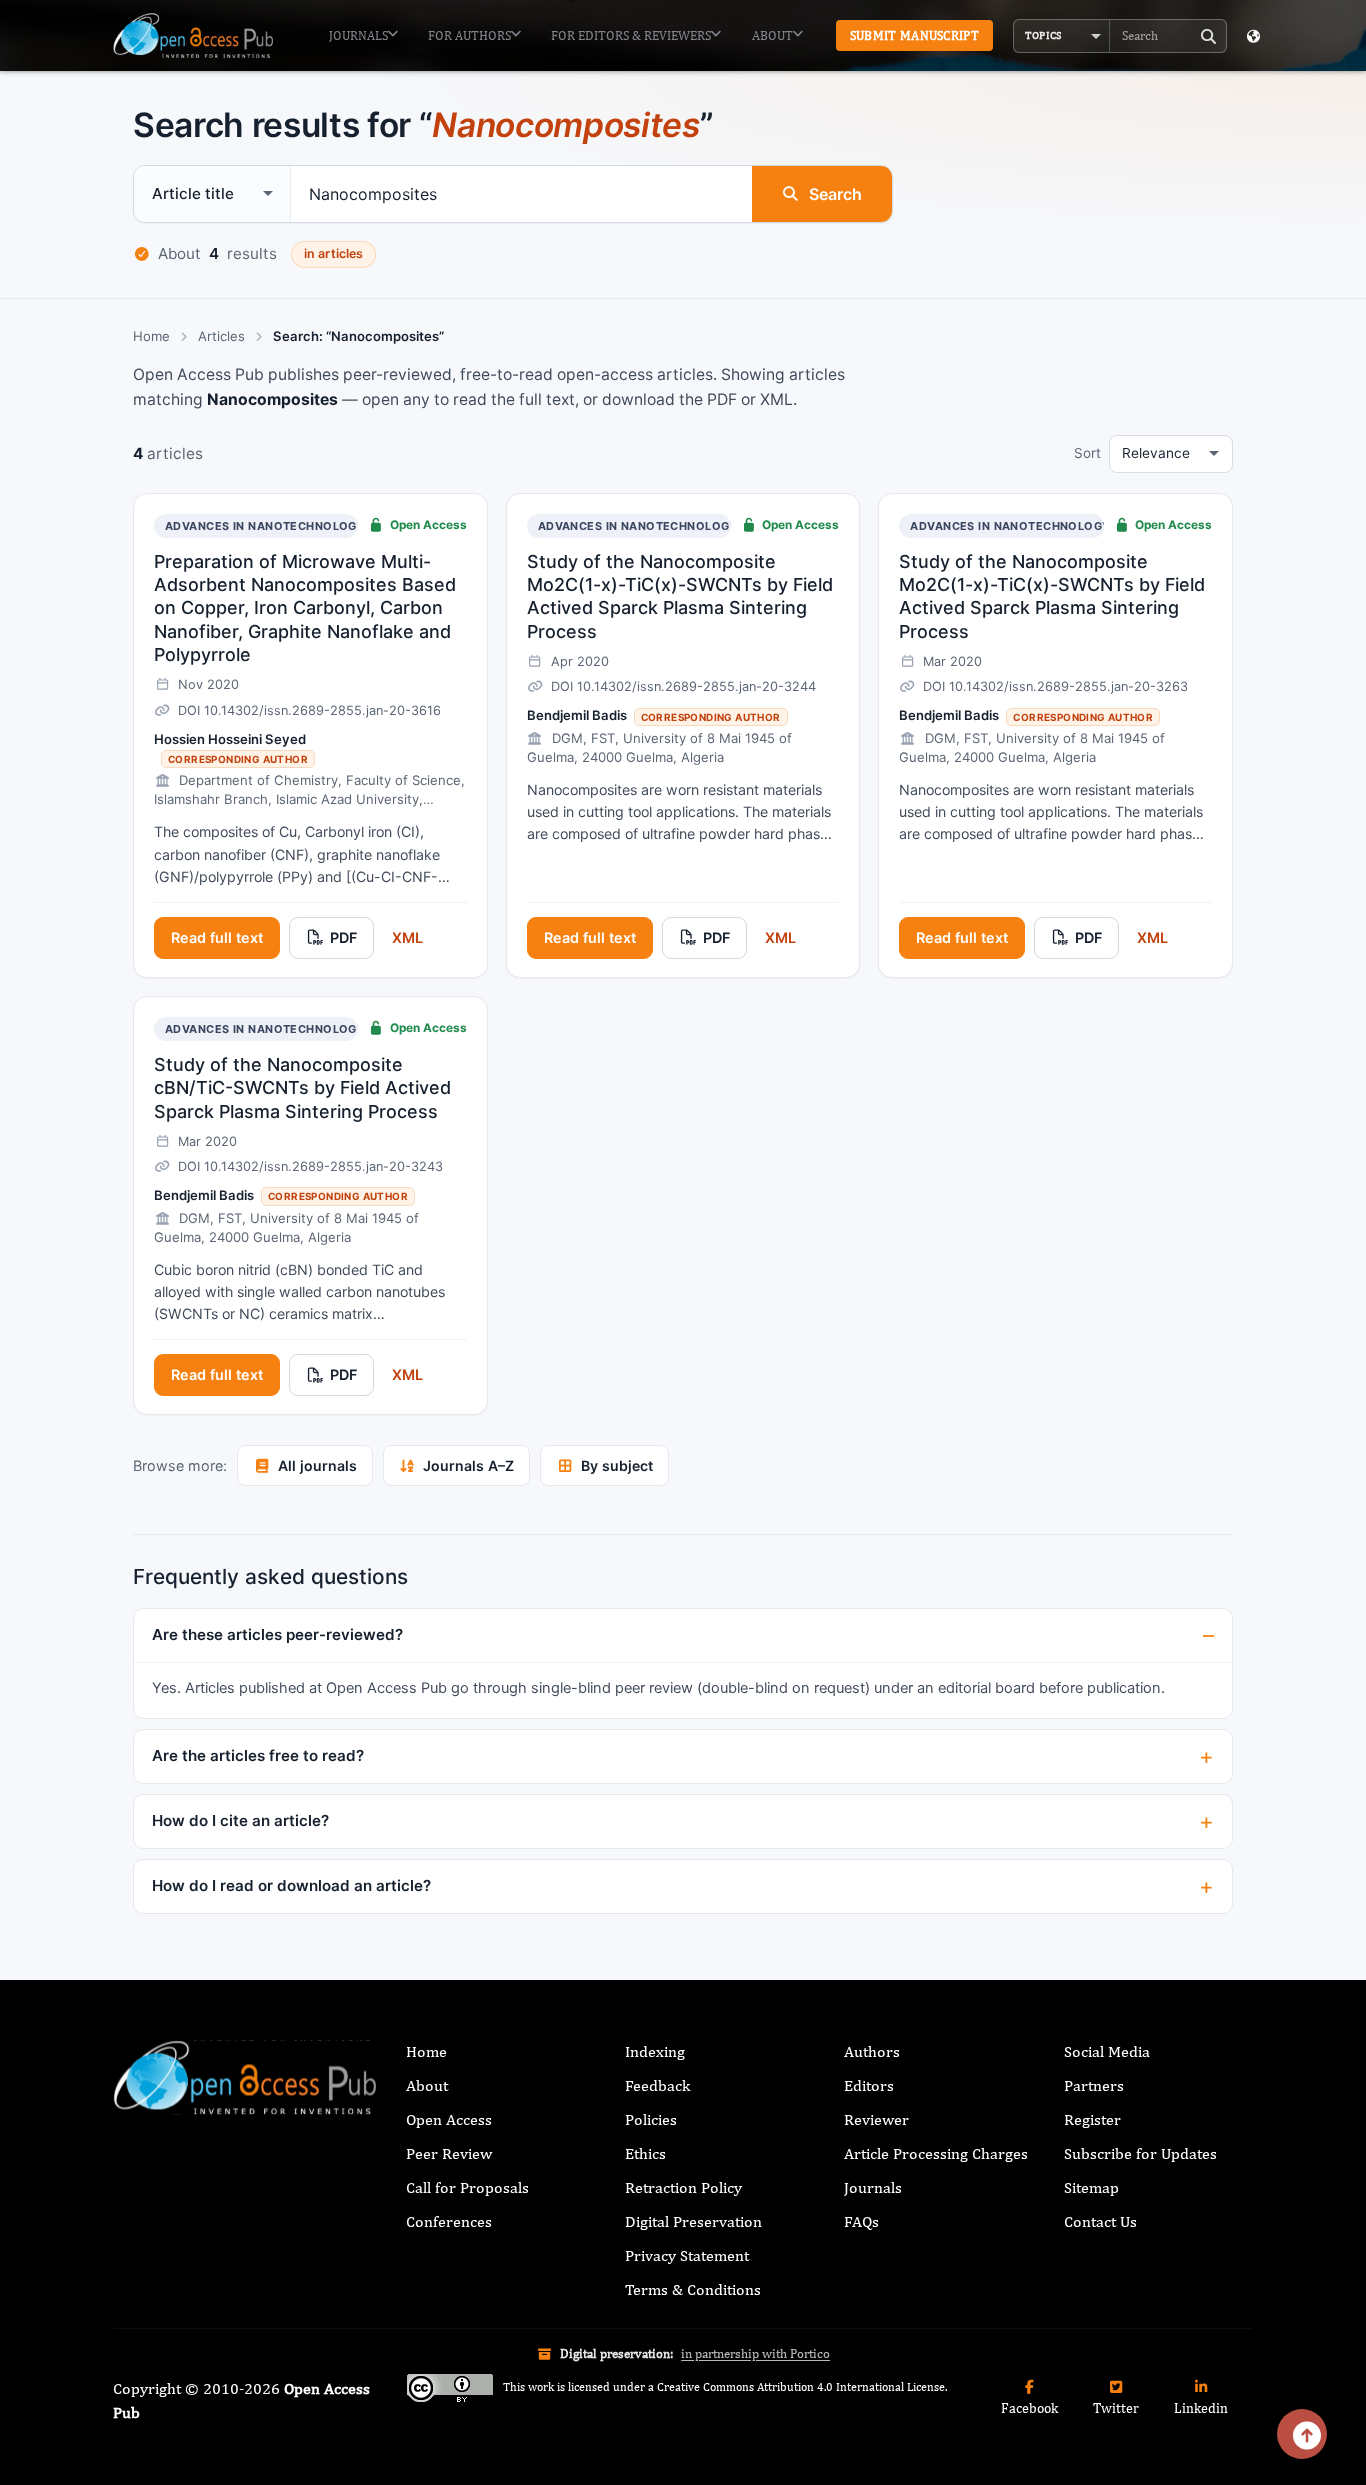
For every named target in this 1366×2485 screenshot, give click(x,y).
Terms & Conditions (693, 2289)
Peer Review (449, 2153)
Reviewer (876, 2119)
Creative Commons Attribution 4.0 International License (801, 2388)
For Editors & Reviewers (631, 35)
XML (407, 937)
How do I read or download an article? (291, 1885)
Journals (358, 35)
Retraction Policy (683, 2187)
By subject (617, 1465)
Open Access (449, 2119)
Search (835, 194)
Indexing (655, 2051)
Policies (651, 2119)
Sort (1087, 453)
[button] (1062, 36)
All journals (317, 1465)
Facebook (1029, 2408)
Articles (221, 336)
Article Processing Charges (936, 2153)
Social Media (1107, 2051)
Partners (1094, 2085)
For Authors (469, 35)
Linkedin (1201, 2408)
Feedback (657, 2085)
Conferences (449, 2221)
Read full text (217, 937)
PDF (343, 937)
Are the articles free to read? (258, 1755)
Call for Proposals (467, 2187)
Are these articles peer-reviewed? (277, 1634)
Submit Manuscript (914, 35)
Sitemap (1091, 2187)
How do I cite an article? (240, 1820)
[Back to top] (1302, 2434)
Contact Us (1100, 2221)
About (772, 35)
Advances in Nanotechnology (265, 526)
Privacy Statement (687, 2255)
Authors (872, 2051)
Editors (869, 2085)
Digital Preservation (693, 2221)
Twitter (1116, 2408)
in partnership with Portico (755, 2353)
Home (151, 336)
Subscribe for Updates (1140, 2153)
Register (1092, 2119)
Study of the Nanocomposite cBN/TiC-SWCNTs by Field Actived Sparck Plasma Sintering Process (302, 1088)
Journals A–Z (468, 1465)
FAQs (861, 2221)
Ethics (645, 2153)
